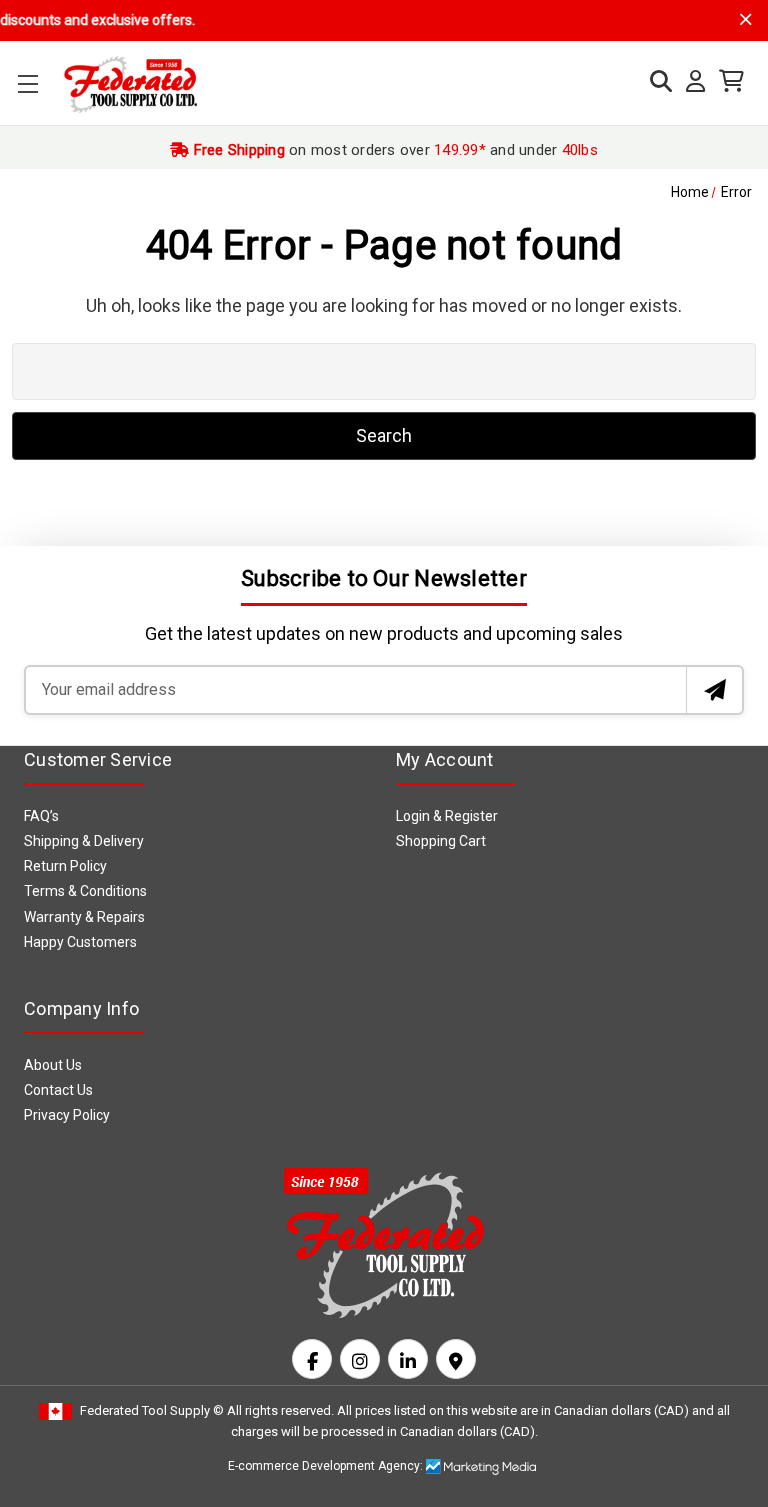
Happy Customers (80, 942)
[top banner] (746, 19)
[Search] (656, 81)
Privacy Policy (67, 1115)
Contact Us (58, 1090)
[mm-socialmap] (456, 1359)
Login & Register (447, 816)
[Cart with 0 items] (726, 81)
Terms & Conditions (85, 891)
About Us (53, 1065)
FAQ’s (41, 816)
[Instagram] (360, 1359)
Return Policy (65, 866)
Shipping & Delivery (84, 841)
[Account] (690, 82)
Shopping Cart (441, 841)
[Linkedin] (408, 1359)
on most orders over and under (393, 150)
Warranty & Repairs (84, 917)
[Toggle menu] (27, 83)
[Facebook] (312, 1359)
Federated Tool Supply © (152, 1410)
